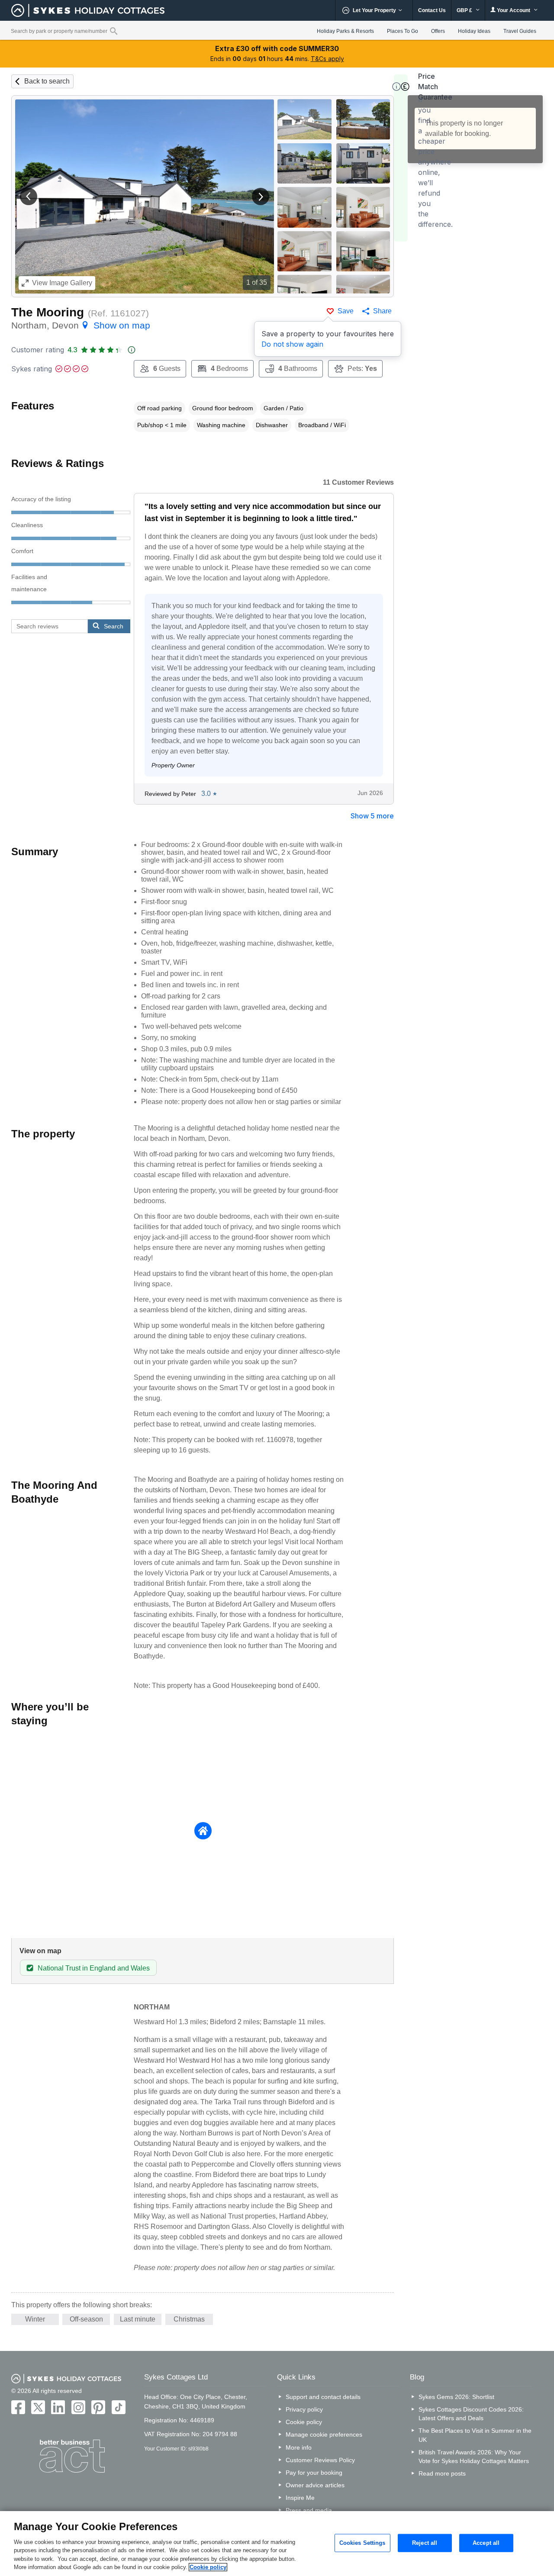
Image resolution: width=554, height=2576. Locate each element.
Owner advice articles (315, 2485)
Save (346, 311)
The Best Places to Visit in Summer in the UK (475, 2435)
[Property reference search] (114, 31)
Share (382, 311)
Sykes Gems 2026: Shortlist (456, 2397)
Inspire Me (300, 2498)
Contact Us (432, 10)
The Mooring (48, 312)
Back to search (47, 81)
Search (114, 626)
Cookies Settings (362, 2543)
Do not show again (292, 344)
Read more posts (442, 2473)
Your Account (514, 10)
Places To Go (403, 31)
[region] (277, 2544)
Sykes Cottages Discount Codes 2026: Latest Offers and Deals (471, 2414)
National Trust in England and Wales (94, 1968)
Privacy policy (304, 2409)
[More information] (396, 87)
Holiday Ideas (474, 31)
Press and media (309, 2510)
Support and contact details (323, 2397)
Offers (438, 31)
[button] (29, 196)
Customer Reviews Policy (320, 2460)
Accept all (486, 2543)
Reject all (425, 2543)
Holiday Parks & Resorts (345, 31)
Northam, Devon (81, 325)
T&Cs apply (327, 59)
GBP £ (465, 10)
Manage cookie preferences (324, 2434)
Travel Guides (520, 31)
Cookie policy (304, 2422)
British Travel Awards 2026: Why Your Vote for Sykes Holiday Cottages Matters (474, 2457)
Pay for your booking (314, 2473)
